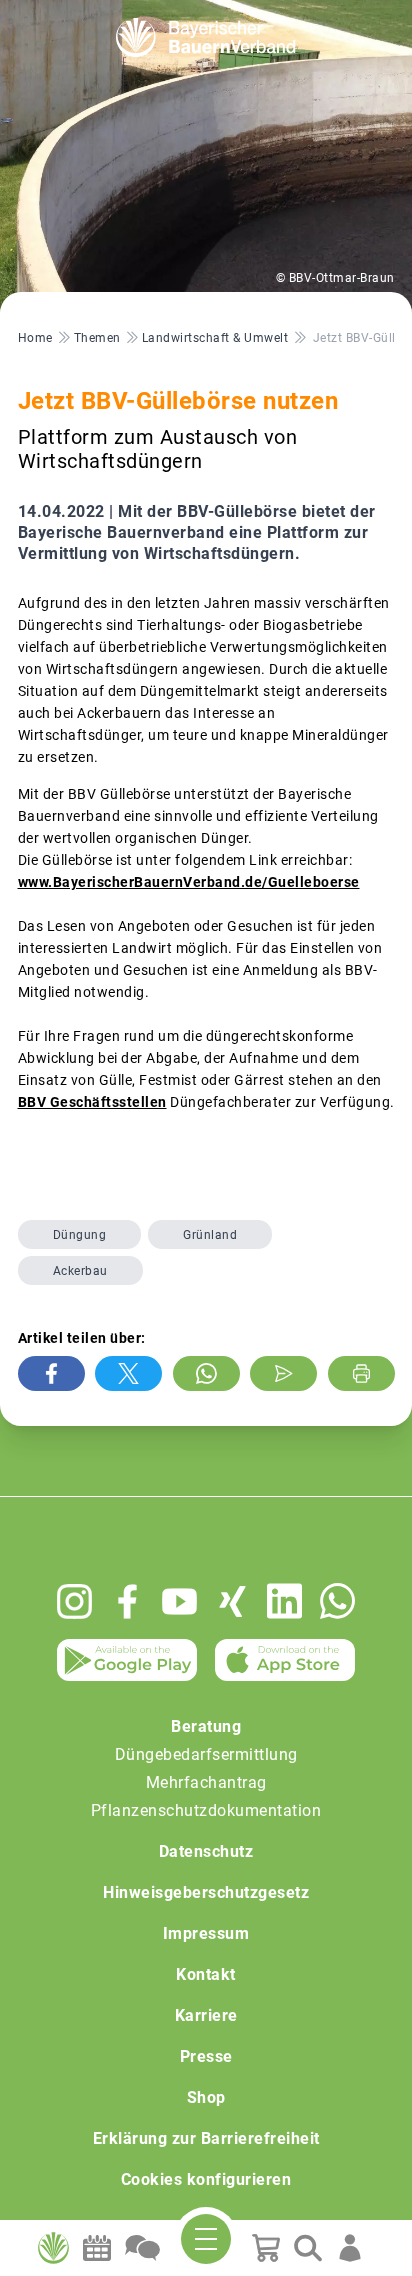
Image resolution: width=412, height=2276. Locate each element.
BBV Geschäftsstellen (92, 1102)
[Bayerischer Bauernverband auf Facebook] (127, 1601)
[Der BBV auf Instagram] (74, 1601)
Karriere (206, 2015)
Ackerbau (80, 1271)
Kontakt (206, 1974)
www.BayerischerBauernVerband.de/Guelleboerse (189, 882)
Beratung (206, 1726)
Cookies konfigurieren (206, 2179)
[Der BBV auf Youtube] (179, 1601)
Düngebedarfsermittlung (206, 1754)
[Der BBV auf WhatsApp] (337, 1600)
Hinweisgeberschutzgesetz (206, 1892)
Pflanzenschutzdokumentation (206, 1810)
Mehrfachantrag (206, 1782)
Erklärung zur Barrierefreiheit (206, 2138)
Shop (206, 2097)
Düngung (80, 1235)
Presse (206, 2056)
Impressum (206, 1933)
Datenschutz (206, 1851)
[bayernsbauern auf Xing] (232, 1601)
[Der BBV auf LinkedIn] (284, 1601)
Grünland (210, 1235)
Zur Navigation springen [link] (85, 16)
